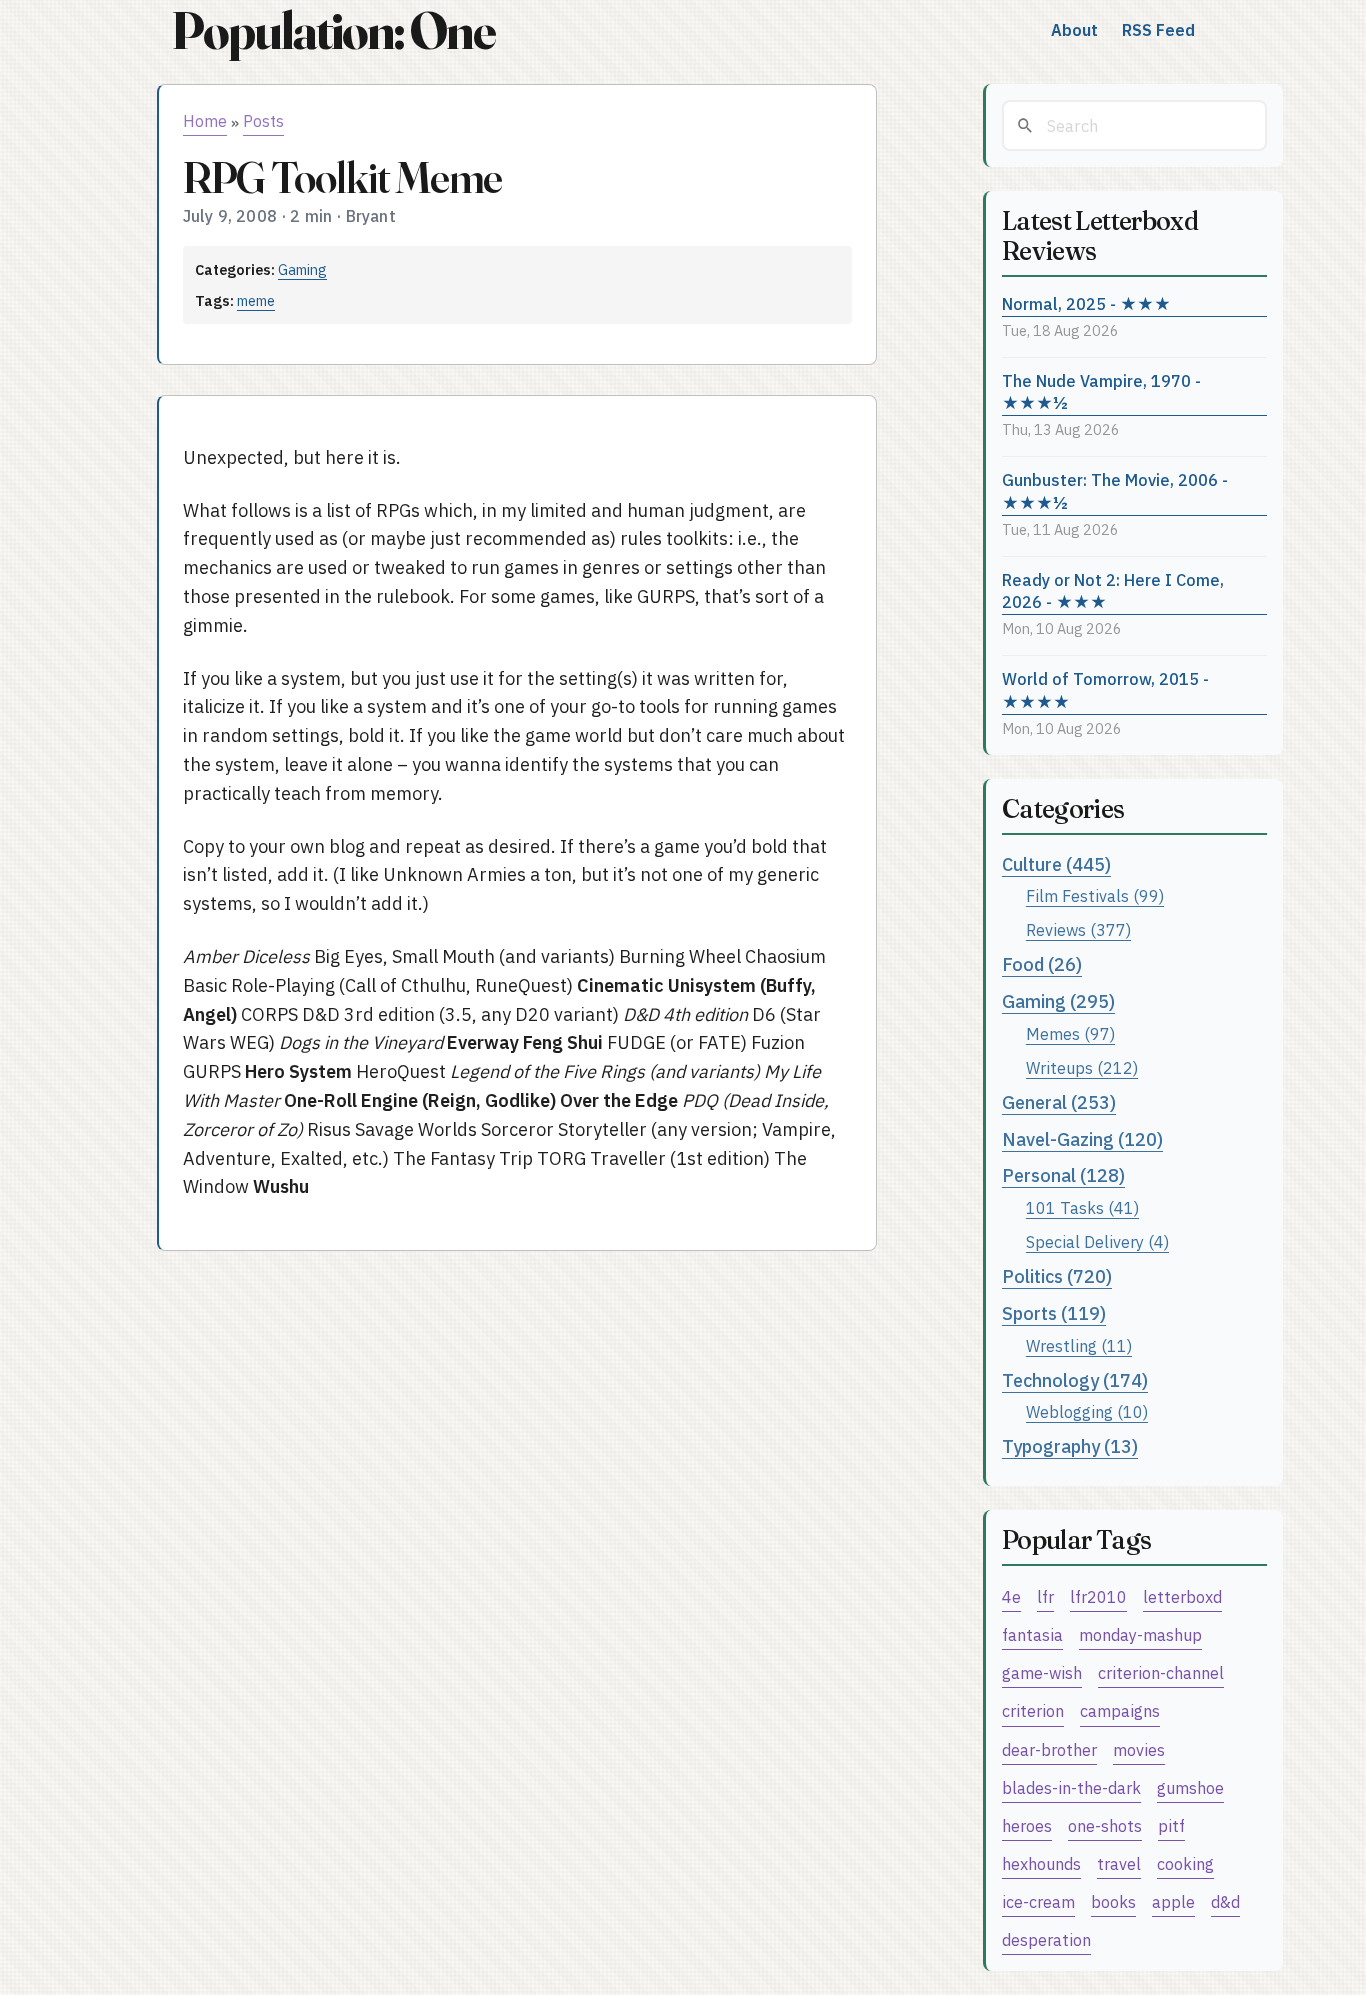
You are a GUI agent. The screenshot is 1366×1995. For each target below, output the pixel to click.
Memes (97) (1070, 1033)
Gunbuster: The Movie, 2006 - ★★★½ (1115, 491)
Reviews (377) (1078, 929)
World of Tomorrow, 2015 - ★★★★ (1105, 690)
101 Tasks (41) (1082, 1207)
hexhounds (1041, 1863)
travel (1119, 1863)
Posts (263, 121)
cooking (1185, 1863)
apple (1173, 1901)
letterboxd (1182, 1596)
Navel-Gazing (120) (1082, 1139)
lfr (1045, 1596)
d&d (1225, 1901)
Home (205, 121)
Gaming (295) (1058, 1001)
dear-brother (1049, 1749)
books (1113, 1901)
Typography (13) (1070, 1446)
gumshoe (1190, 1787)
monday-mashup (1140, 1634)
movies (1139, 1749)
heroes (1027, 1825)
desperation (1046, 1939)
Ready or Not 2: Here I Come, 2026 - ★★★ (1113, 591)
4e (1011, 1596)
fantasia (1032, 1634)
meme (256, 300)
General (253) (1059, 1102)
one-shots (1105, 1825)
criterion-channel (1161, 1672)
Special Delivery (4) (1097, 1241)
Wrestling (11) (1079, 1345)
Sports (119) (1054, 1313)
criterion (1033, 1710)
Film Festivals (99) (1095, 895)
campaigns (1120, 1710)
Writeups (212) (1082, 1067)
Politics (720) (1057, 1276)
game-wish (1042, 1672)
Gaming (302, 269)
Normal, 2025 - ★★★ (1086, 303)
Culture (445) (1056, 864)
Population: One (333, 30)
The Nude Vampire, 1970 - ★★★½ (1101, 392)
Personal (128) (1063, 1175)
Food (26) (1042, 964)
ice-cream (1038, 1901)
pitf (1171, 1825)
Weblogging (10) (1087, 1411)
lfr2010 (1098, 1596)
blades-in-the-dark (1071, 1787)
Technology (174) (1075, 1380)
